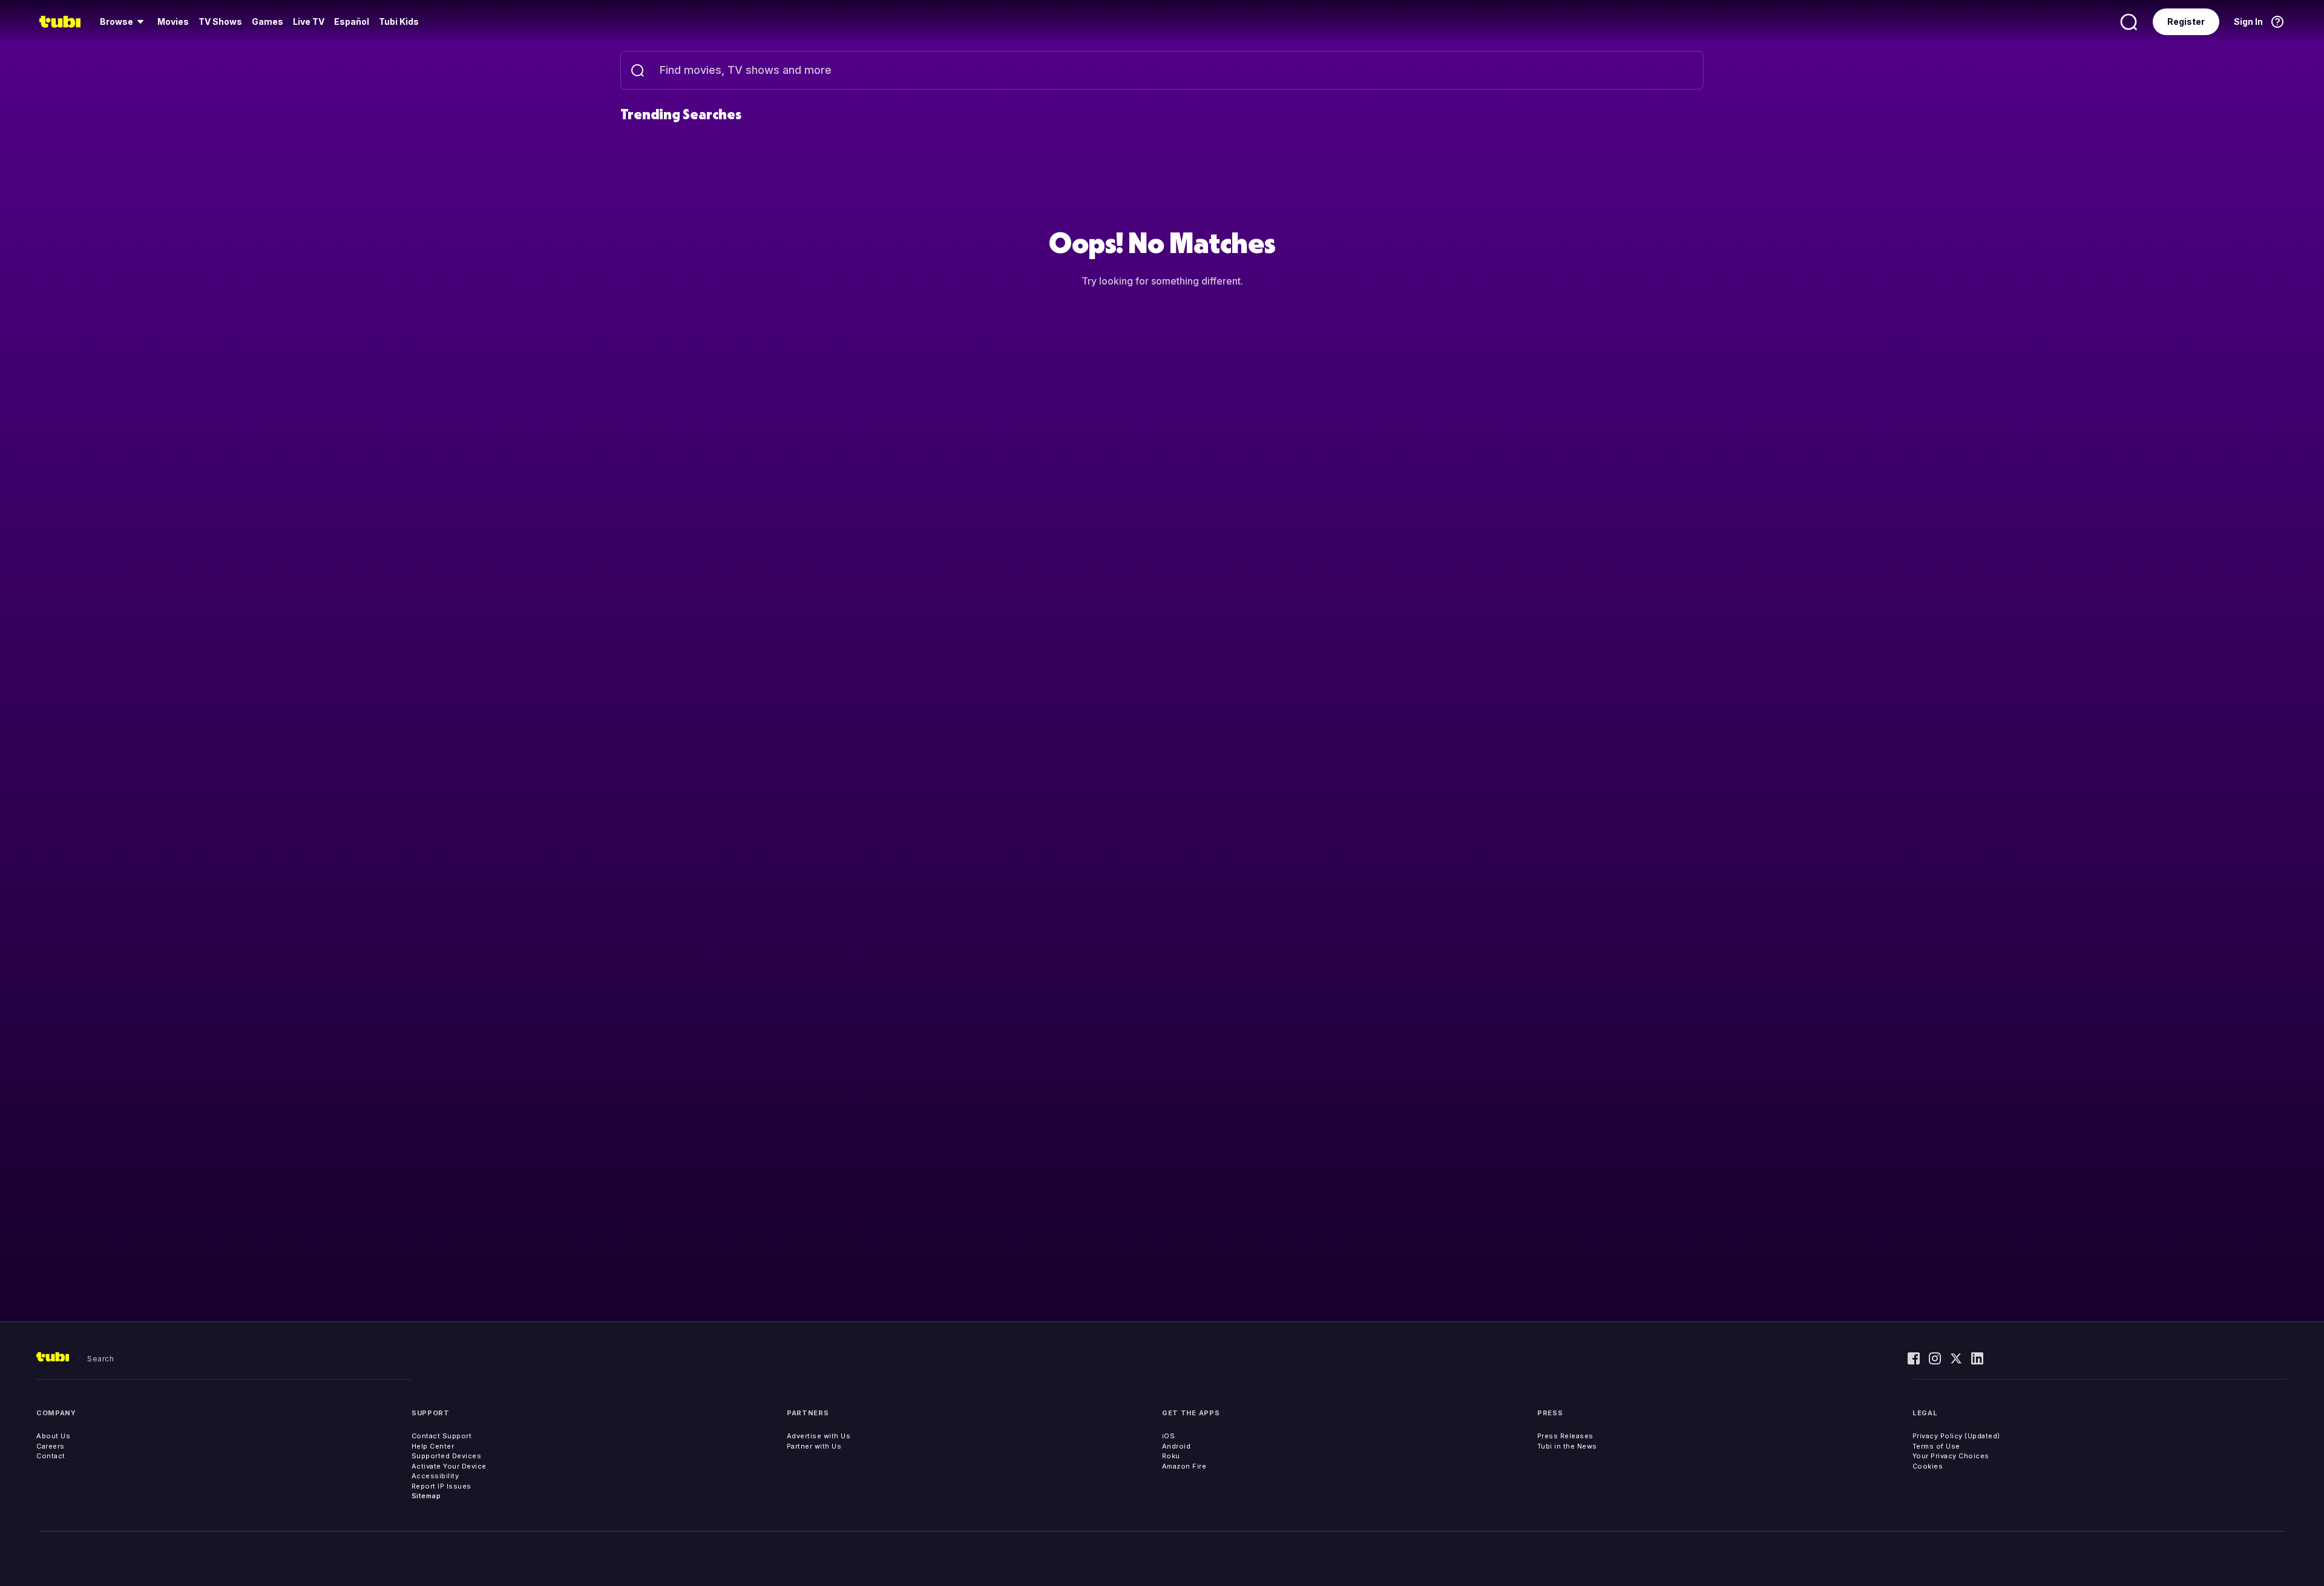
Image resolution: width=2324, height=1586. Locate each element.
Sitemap (426, 1496)
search (100, 1359)
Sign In (2248, 21)
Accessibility (435, 1476)
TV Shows (220, 21)
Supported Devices (447, 1456)
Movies (173, 21)
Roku (1171, 1456)
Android (1177, 1446)
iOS (1169, 1436)
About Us (53, 1436)
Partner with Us (814, 1446)
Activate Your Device (449, 1466)
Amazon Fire (1184, 1466)
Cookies (1928, 1466)
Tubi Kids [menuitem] (399, 21)
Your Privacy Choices (1951, 1456)
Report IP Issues (441, 1486)
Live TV (309, 21)
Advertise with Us (819, 1436)
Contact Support (442, 1436)
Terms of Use (1936, 1446)
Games (268, 21)
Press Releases (1565, 1436)
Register (2186, 21)
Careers (51, 1446)
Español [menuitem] (352, 21)
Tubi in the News (1567, 1446)
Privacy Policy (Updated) (1956, 1436)
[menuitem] (124, 22)
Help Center (433, 1446)
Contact (51, 1456)
